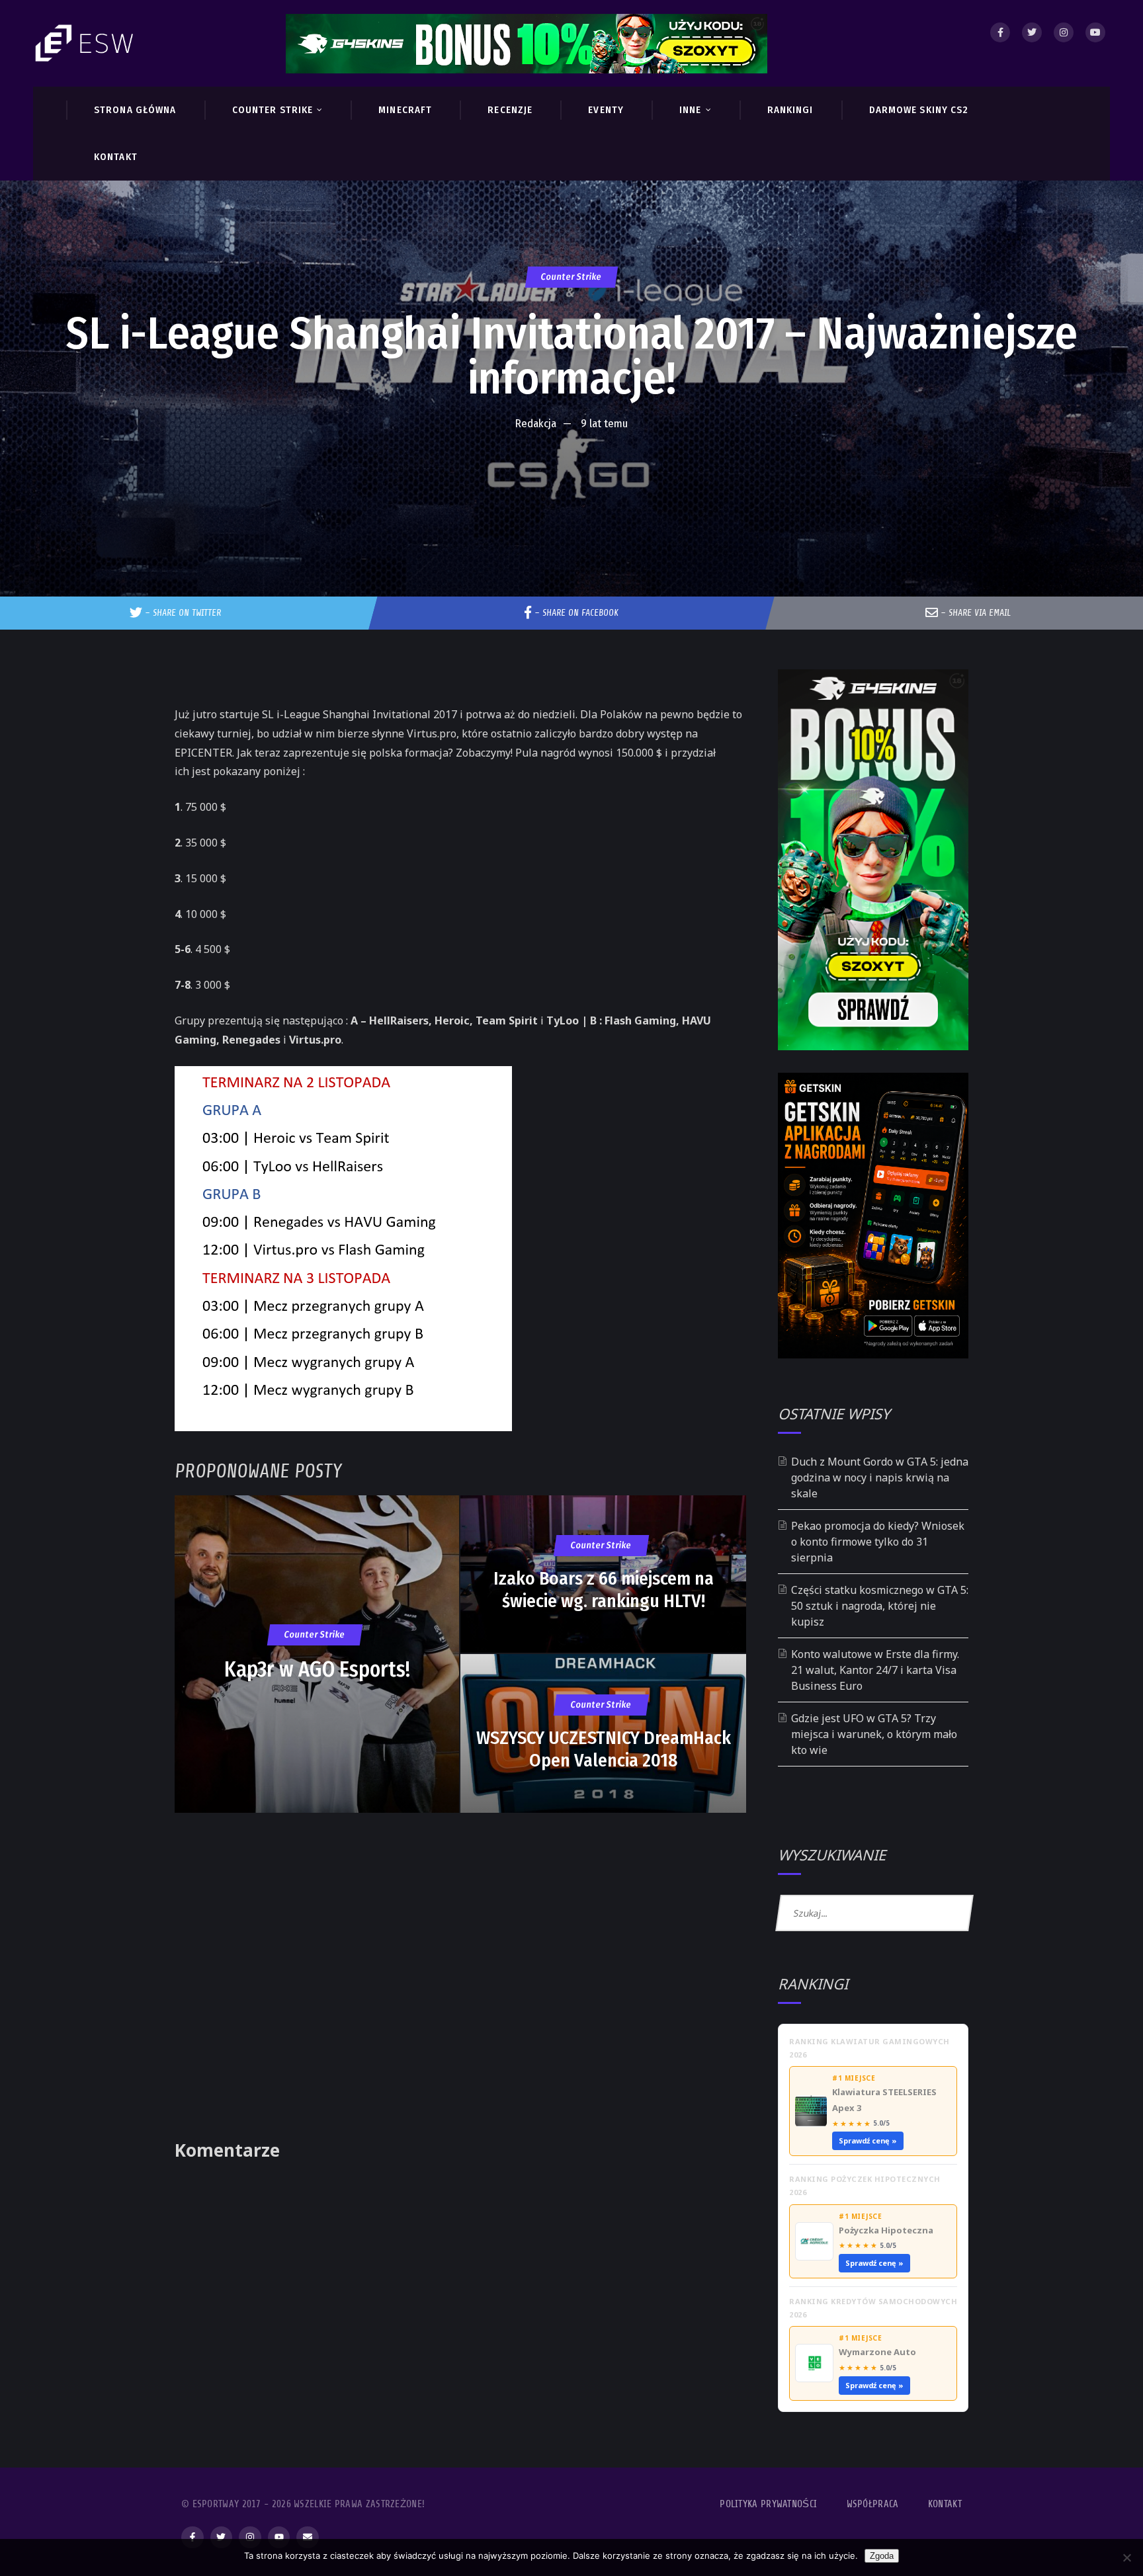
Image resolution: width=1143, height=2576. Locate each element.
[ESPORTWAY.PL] (86, 43)
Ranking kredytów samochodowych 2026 (873, 2308)
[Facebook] (1000, 32)
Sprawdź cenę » (868, 2140)
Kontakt (945, 2504)
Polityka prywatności (768, 2504)
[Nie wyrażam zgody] (1126, 2557)
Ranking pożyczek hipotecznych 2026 (865, 2185)
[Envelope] (308, 2538)
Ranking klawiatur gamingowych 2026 (869, 2048)
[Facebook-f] (192, 2538)
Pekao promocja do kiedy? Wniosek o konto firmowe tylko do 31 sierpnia (878, 1542)
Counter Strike (571, 277)
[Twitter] (1032, 32)
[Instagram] (1064, 32)
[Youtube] (1095, 32)
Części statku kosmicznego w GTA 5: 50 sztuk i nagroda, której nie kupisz (880, 1606)
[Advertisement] (571, 478)
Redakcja (536, 424)
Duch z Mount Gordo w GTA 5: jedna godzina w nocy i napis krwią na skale (880, 1477)
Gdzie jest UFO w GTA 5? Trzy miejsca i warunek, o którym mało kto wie (874, 1734)
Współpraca (873, 2504)
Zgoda (882, 2556)
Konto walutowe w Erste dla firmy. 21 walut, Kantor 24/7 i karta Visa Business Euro (875, 1670)
